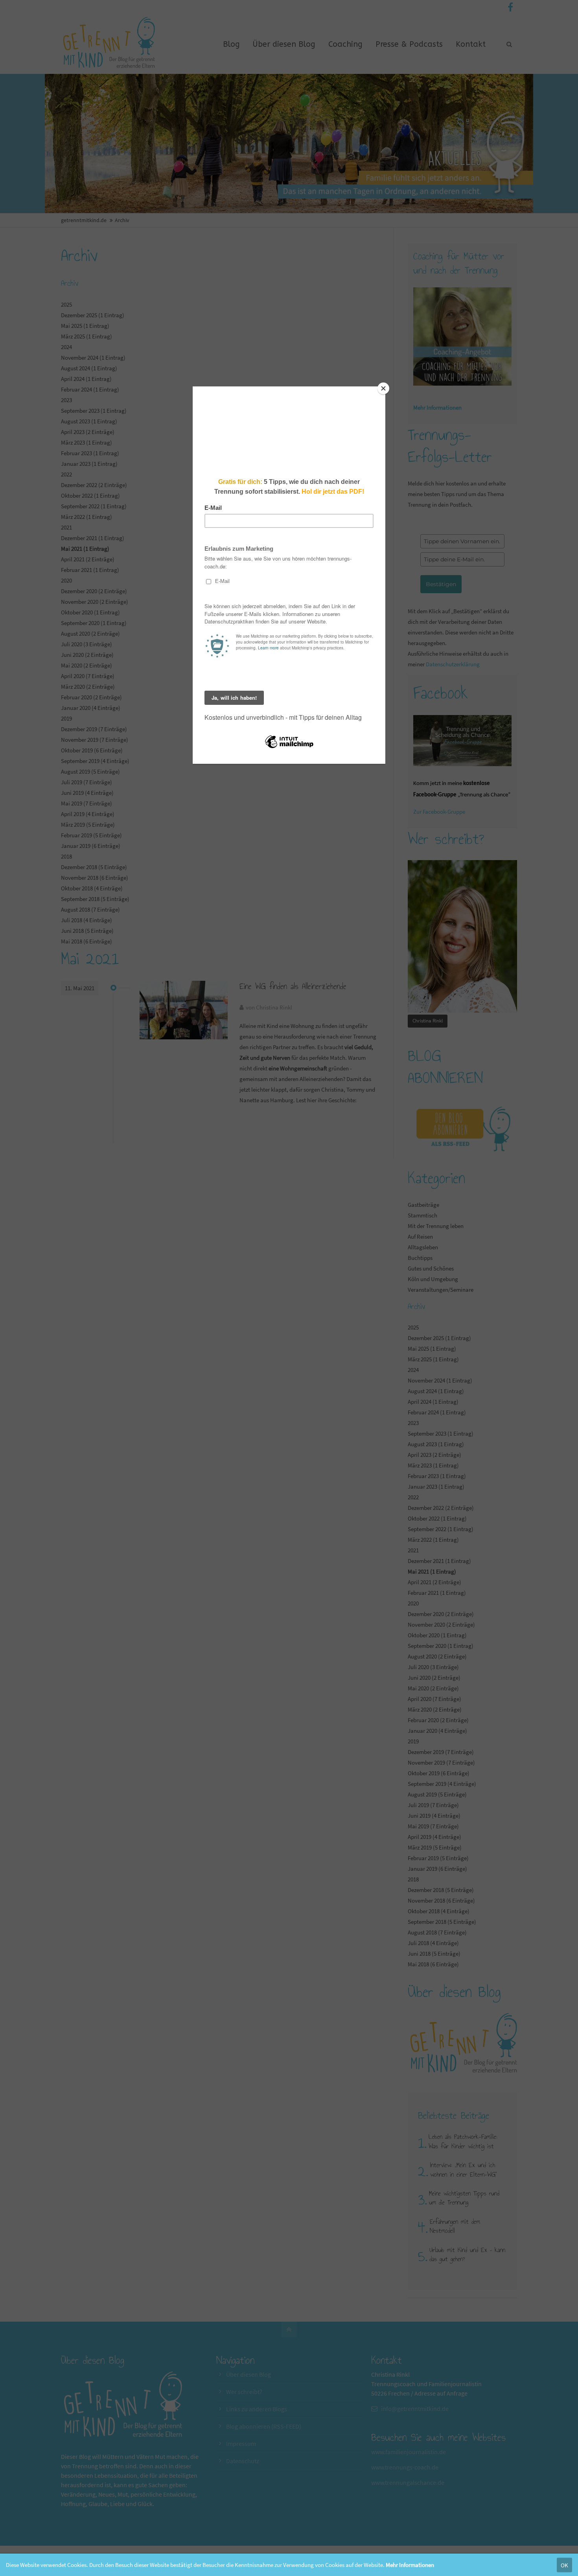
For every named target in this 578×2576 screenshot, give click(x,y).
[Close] (383, 388)
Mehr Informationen (410, 2565)
